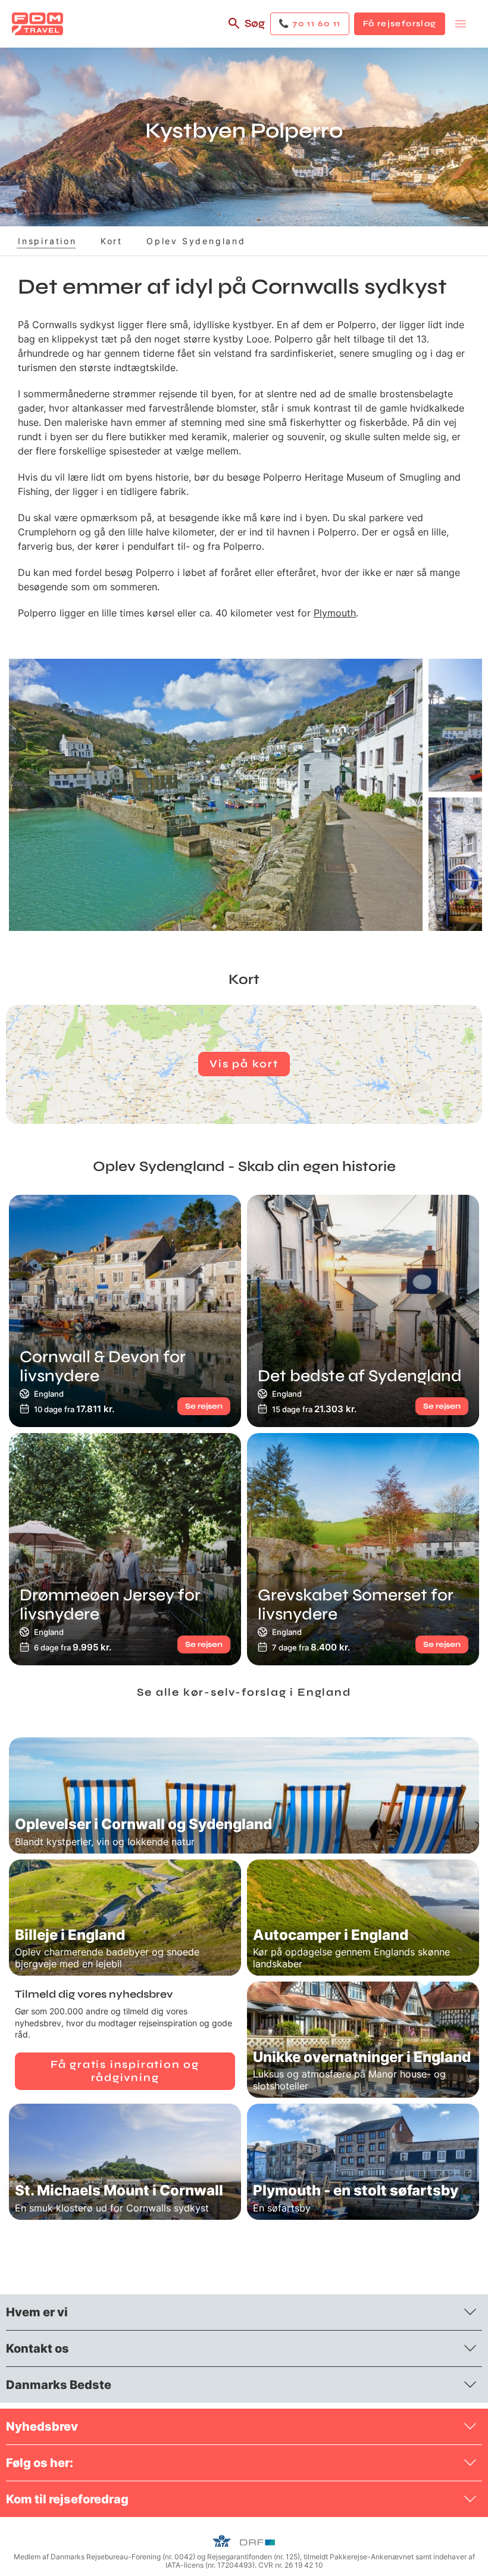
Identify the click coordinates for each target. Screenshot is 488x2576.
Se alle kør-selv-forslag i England (244, 1692)
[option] (216, 795)
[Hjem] (37, 24)
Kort (112, 241)
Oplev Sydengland (196, 241)
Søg (255, 23)
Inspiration (47, 241)
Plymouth (335, 613)
